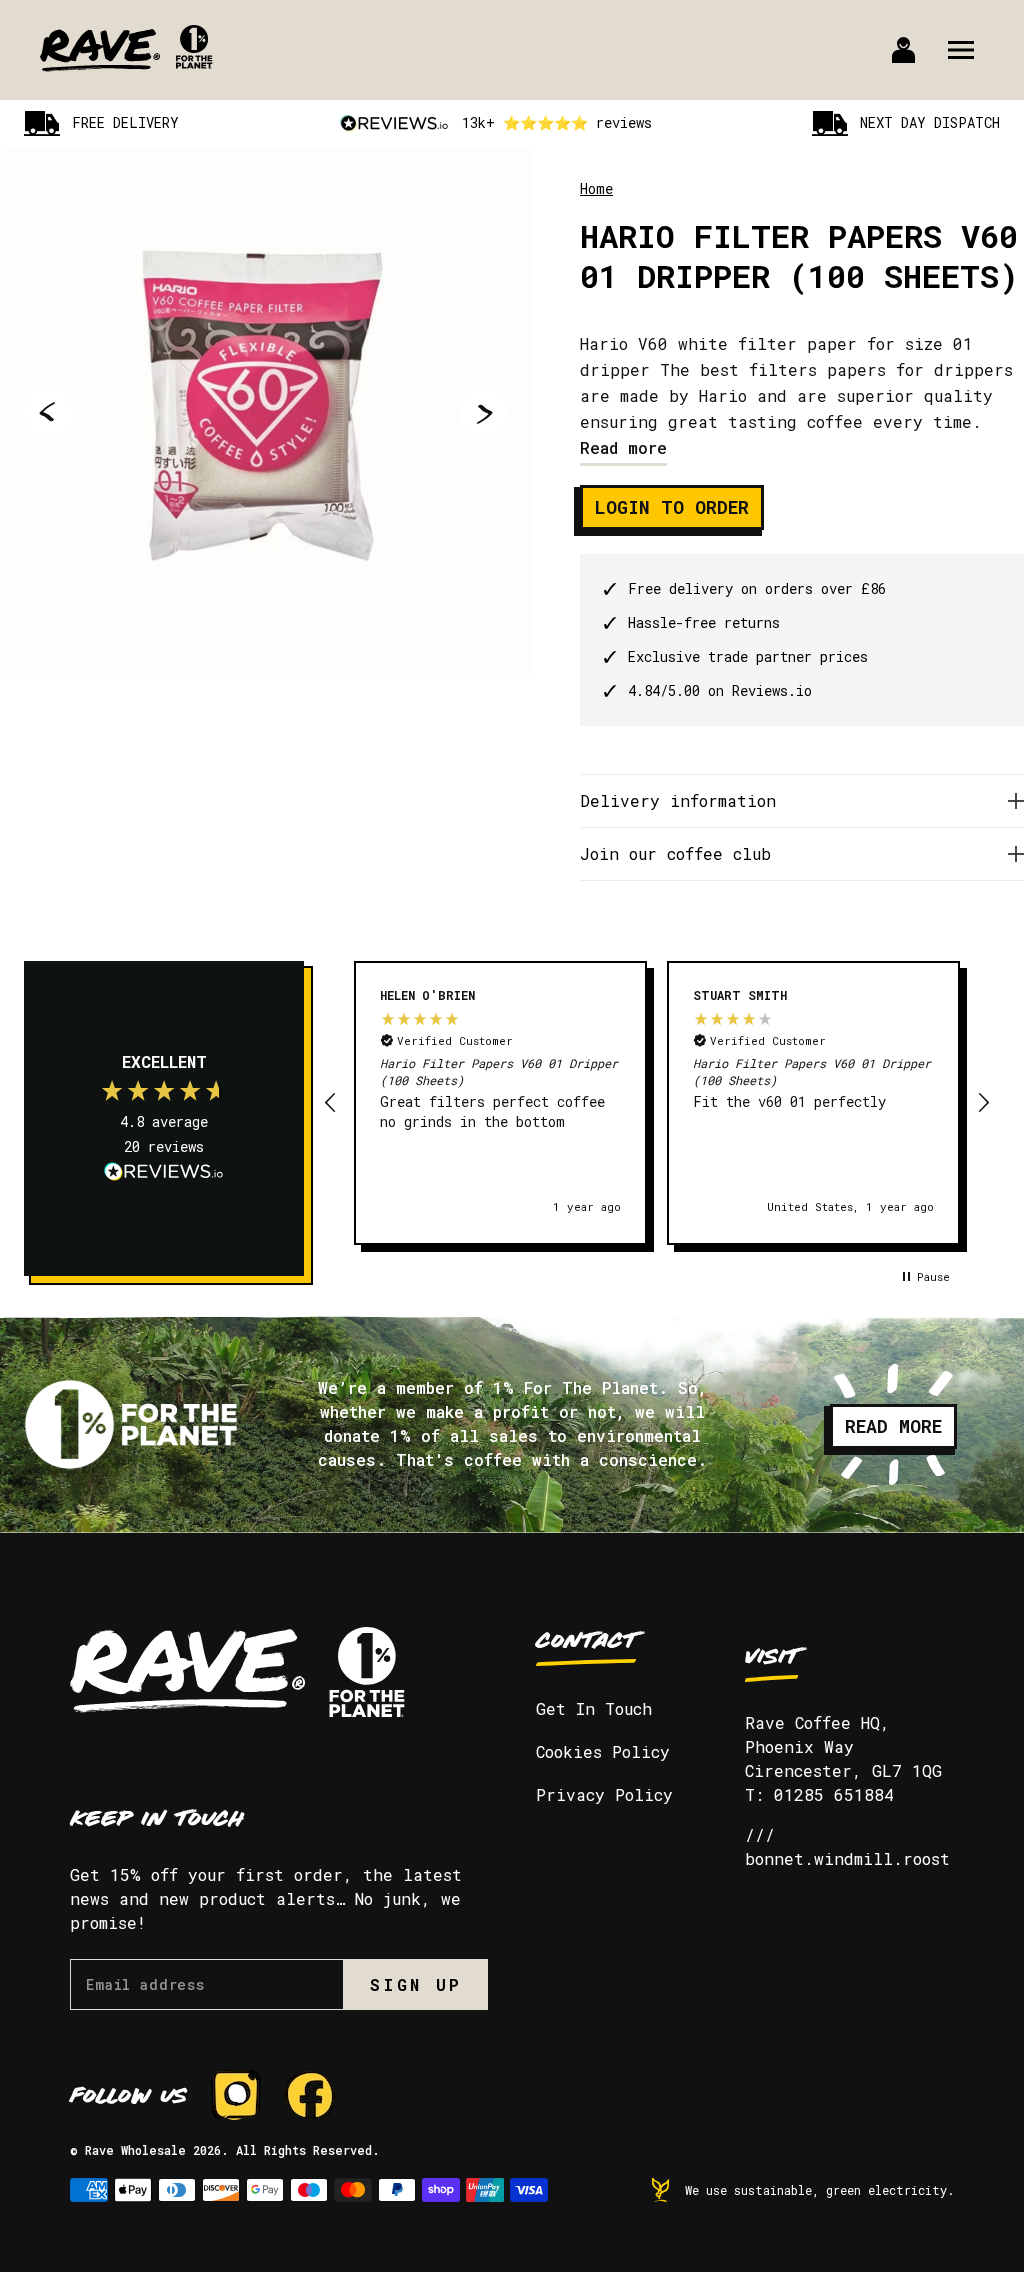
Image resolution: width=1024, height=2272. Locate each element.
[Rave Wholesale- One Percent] (194, 62)
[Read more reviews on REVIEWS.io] (164, 1174)
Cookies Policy (603, 1751)
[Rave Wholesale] (100, 50)
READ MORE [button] (893, 1426)
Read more (623, 447)
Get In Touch (594, 1708)
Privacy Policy (604, 1794)
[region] (657, 1103)
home (596, 188)
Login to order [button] (672, 507)
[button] (331, 1103)
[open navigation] (961, 50)
